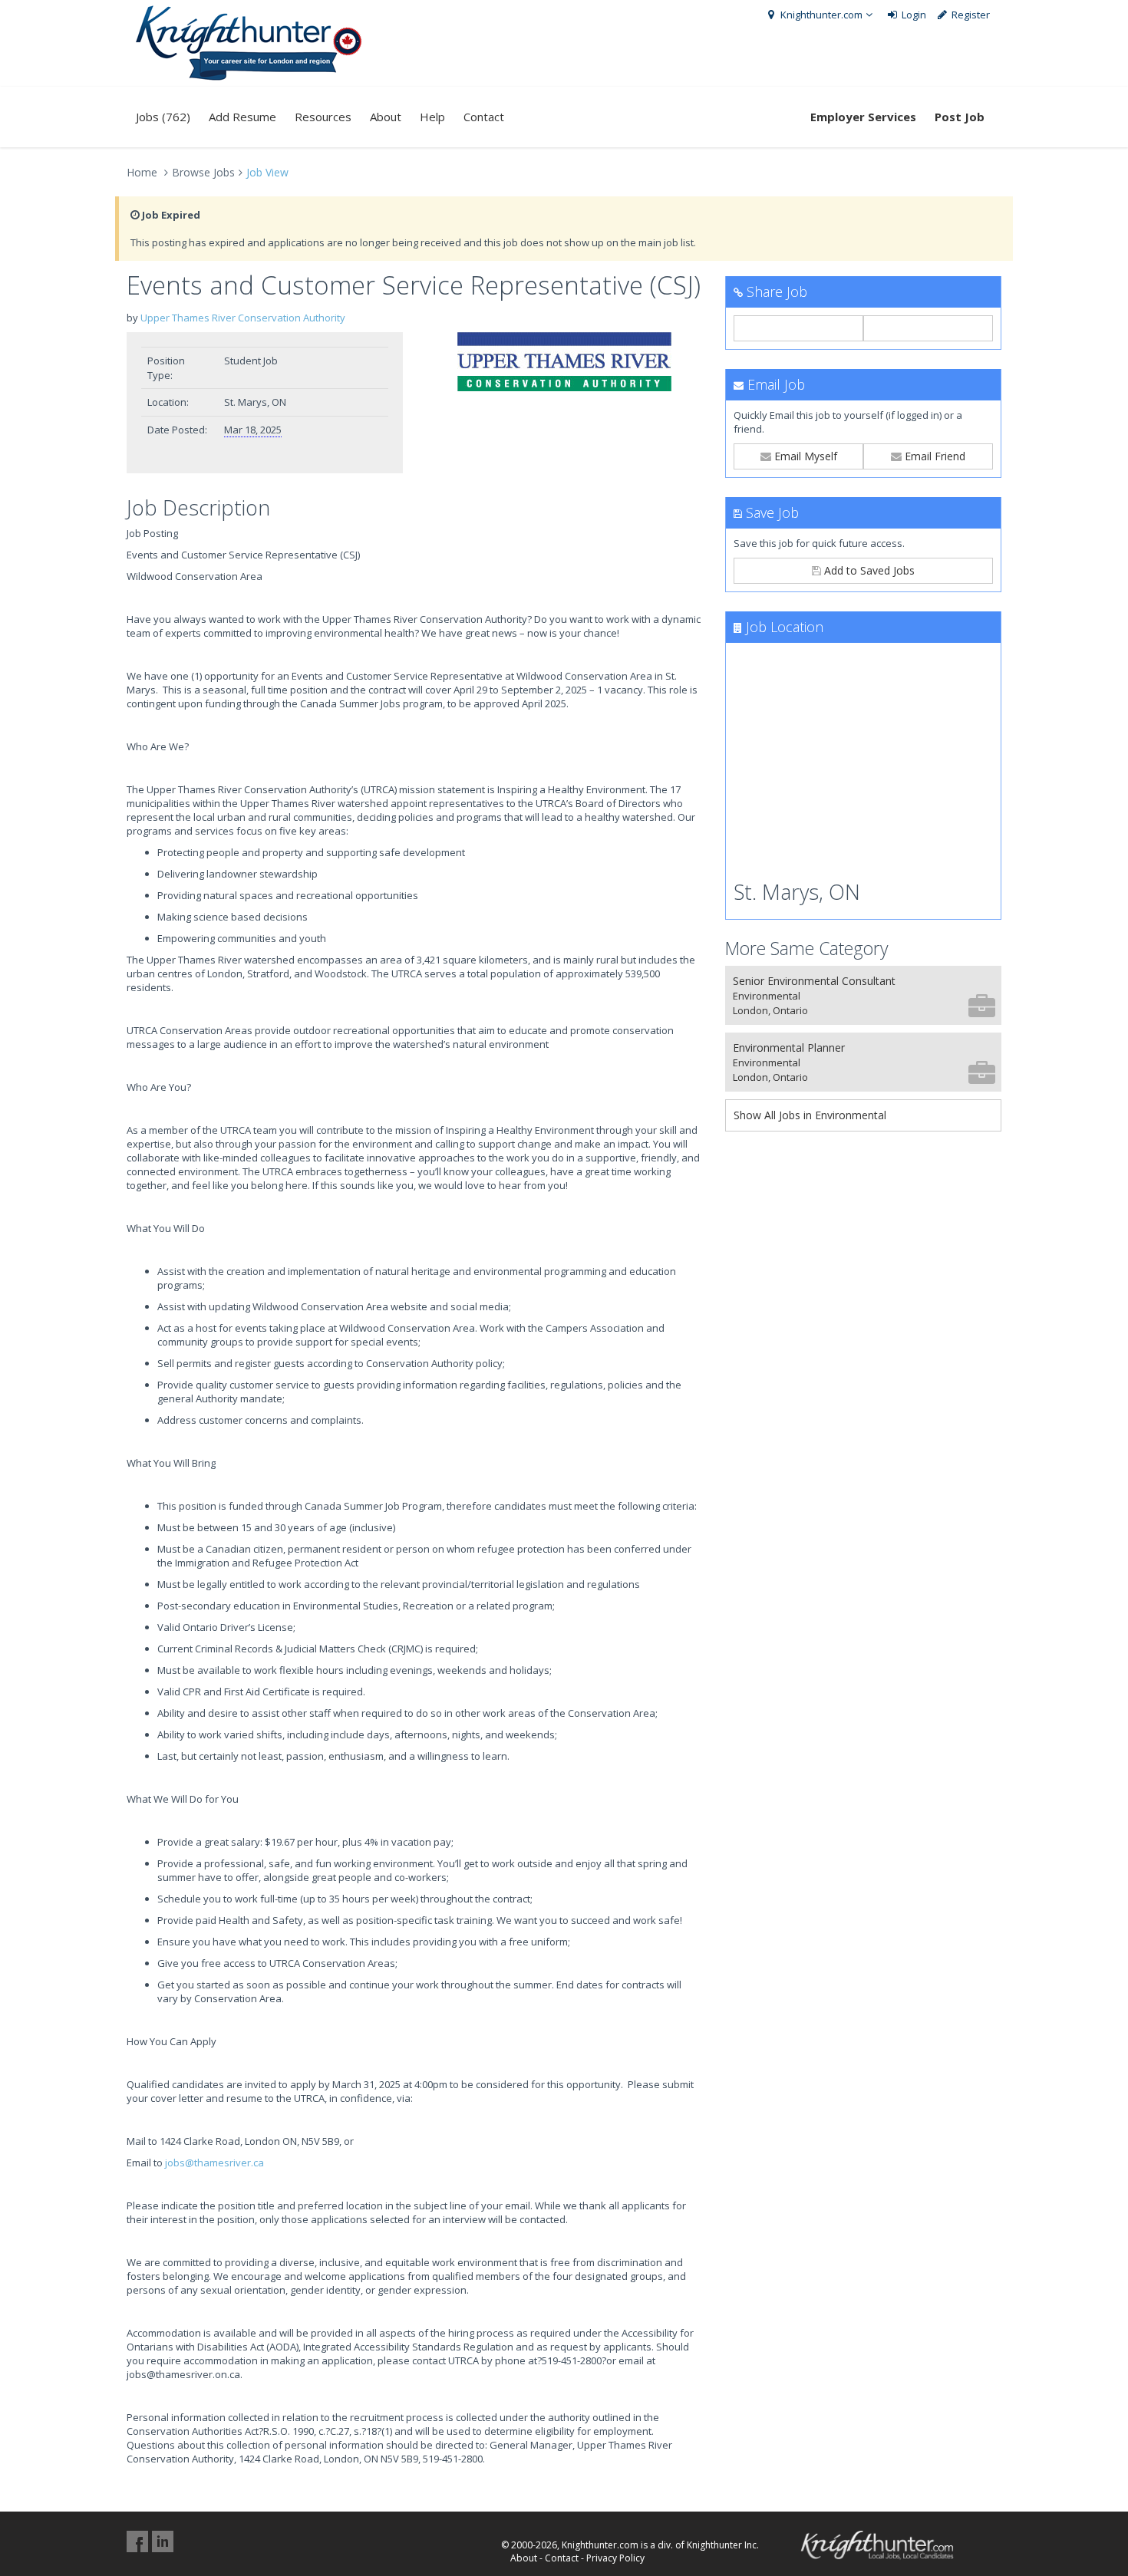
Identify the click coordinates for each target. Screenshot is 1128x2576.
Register (970, 15)
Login (913, 15)
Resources (323, 117)
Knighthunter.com (820, 15)
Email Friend (933, 456)
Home (142, 172)
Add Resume (242, 117)
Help (432, 117)
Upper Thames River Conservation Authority (243, 318)
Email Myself (804, 456)
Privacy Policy (615, 2558)
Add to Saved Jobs (868, 570)
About (386, 117)
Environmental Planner (789, 1062)
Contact (484, 117)
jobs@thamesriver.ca (214, 2163)
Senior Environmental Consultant (814, 995)
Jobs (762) (163, 117)
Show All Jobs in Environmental (810, 1115)
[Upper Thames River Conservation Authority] (564, 362)
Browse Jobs (203, 172)
